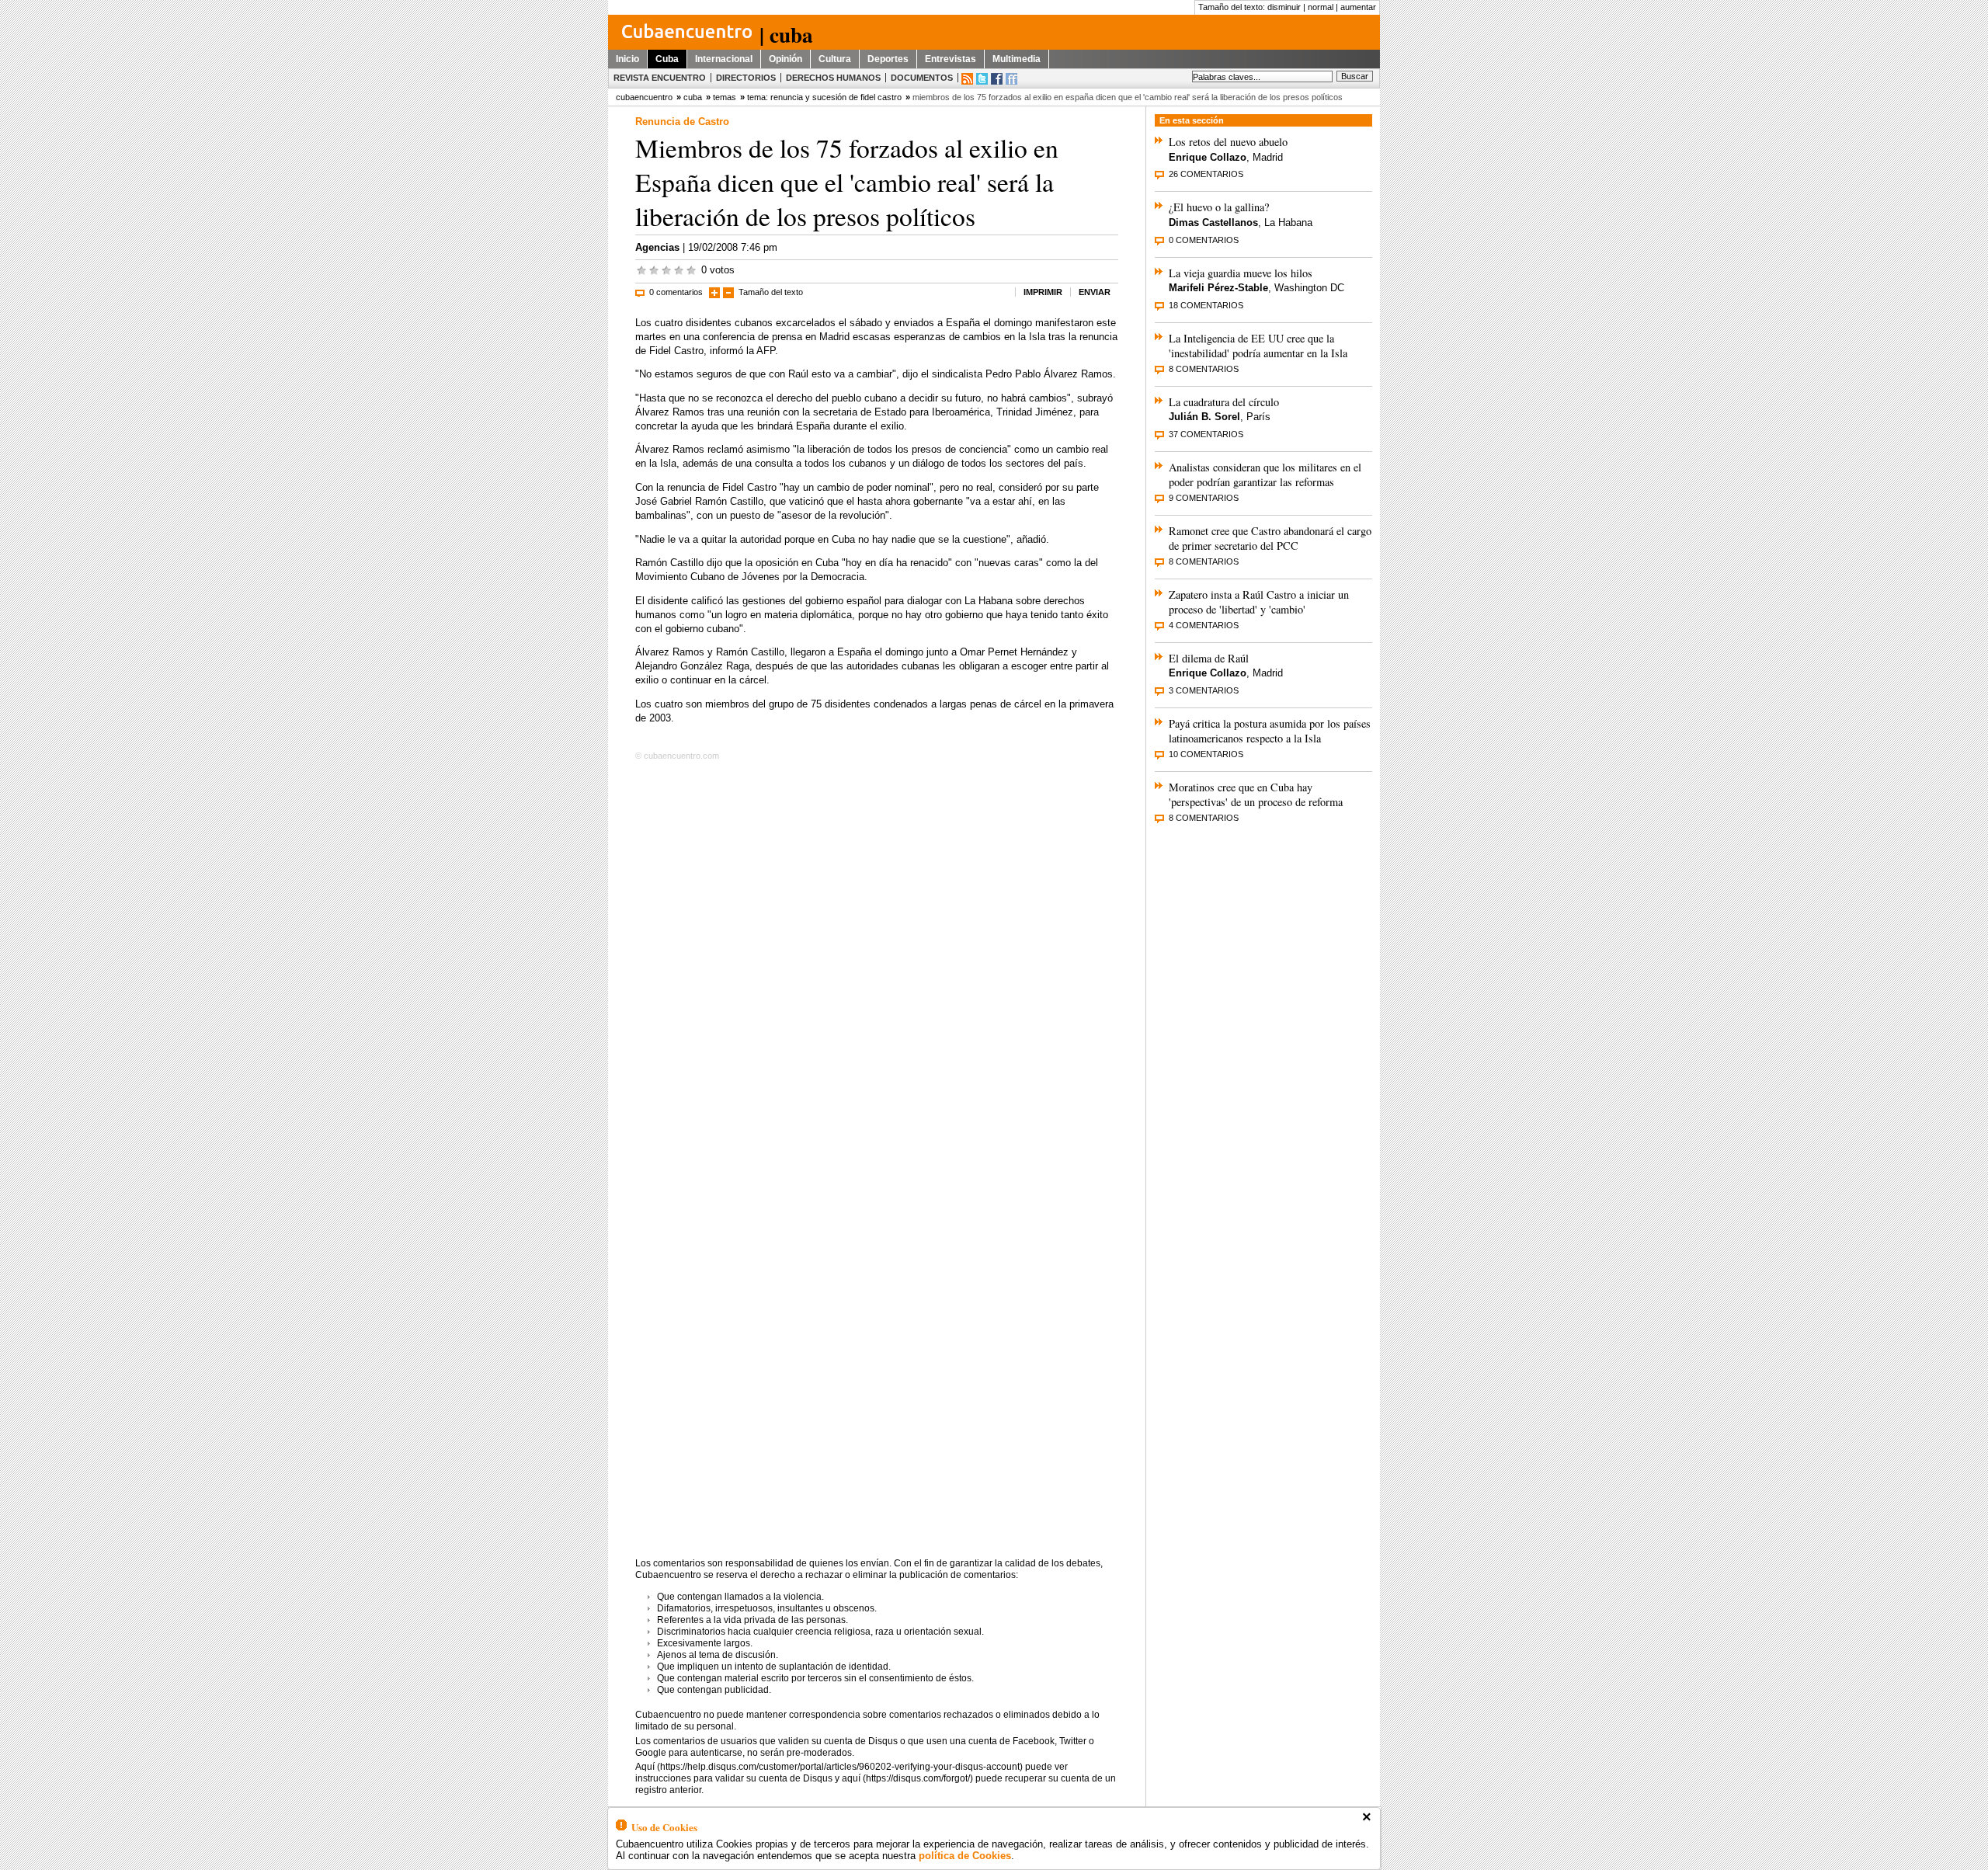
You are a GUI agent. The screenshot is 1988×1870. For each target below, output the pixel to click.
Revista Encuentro (660, 78)
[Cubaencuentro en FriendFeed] (1011, 79)
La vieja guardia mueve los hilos (1241, 273)
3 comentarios (1204, 690)
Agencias (657, 247)
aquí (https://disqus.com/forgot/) (907, 1778)
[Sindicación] (967, 79)
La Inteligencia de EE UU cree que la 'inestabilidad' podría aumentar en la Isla (1258, 346)
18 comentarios (1206, 305)
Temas (725, 97)
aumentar (1358, 7)
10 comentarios (1206, 754)
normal (1321, 7)
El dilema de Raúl (1209, 658)
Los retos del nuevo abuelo (1228, 142)
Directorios (746, 78)
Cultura (835, 59)
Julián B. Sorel (1204, 417)
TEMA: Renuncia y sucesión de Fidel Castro (824, 97)
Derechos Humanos (833, 78)
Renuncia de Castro (682, 122)
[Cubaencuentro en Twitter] (982, 79)
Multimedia (1017, 59)
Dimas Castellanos (1213, 222)
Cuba (667, 59)
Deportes (888, 59)
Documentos (922, 78)
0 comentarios (676, 292)
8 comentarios (1204, 369)
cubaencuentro (644, 97)
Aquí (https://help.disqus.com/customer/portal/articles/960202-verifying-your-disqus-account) (829, 1767)
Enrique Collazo (1208, 157)
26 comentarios (1206, 174)
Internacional (724, 59)
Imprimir (1043, 292)
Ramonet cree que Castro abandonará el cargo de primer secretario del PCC (1270, 538)
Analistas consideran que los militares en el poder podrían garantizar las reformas (1265, 474)
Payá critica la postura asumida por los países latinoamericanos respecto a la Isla (1270, 731)
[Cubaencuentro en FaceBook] (997, 79)
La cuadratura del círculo (1224, 402)
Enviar (1095, 292)
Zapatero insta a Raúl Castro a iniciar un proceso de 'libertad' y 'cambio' (1259, 602)
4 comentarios (1204, 625)
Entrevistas (951, 59)
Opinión (785, 59)
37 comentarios (1206, 434)
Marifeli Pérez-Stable (1218, 288)
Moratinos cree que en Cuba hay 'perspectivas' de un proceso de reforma (1256, 794)
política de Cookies (965, 1856)
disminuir (1284, 7)
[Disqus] (877, 964)
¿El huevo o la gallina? (1219, 207)
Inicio (627, 59)
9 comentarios (1204, 498)
